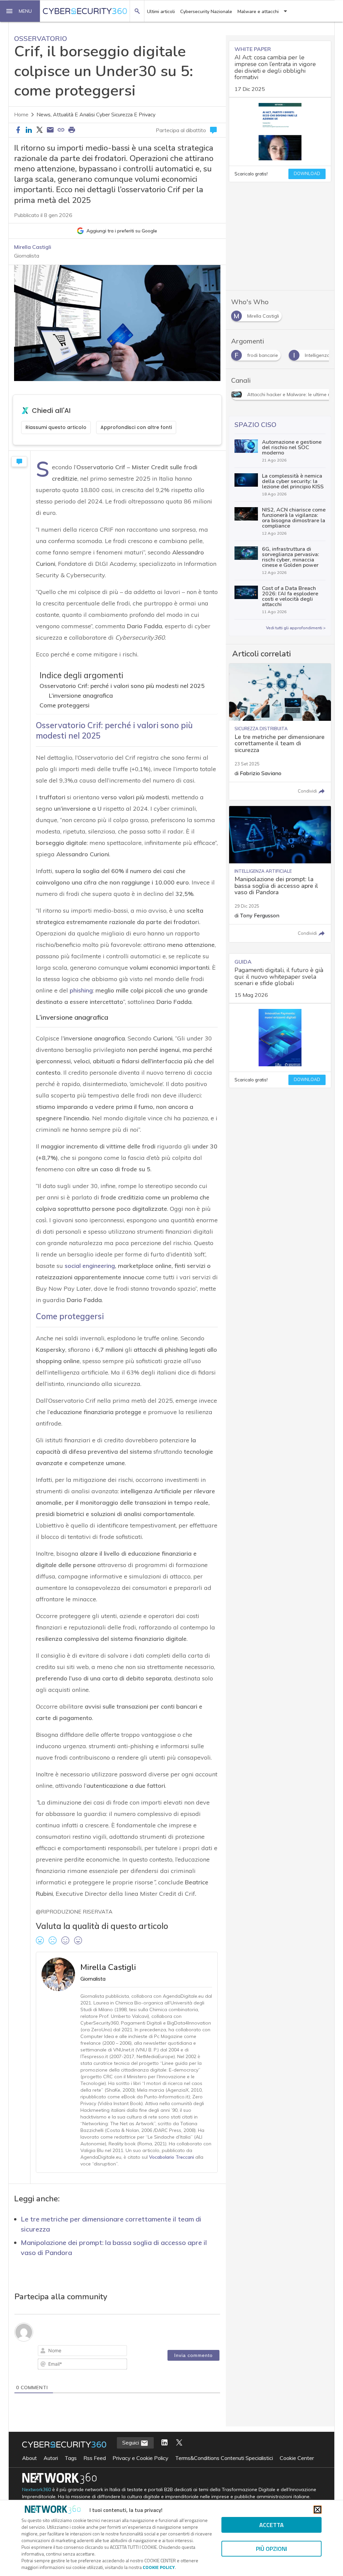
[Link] (120, 2352)
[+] (138, 2351)
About (29, 2473)
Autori (51, 2473)
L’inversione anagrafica (81, 695)
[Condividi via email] (50, 130)
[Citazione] (101, 2352)
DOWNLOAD (307, 174)
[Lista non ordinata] (92, 2352)
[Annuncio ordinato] (82, 2352)
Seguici (131, 2458)
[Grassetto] (45, 2352)
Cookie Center (297, 2473)
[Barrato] (73, 2352)
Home (21, 115)
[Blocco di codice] (111, 2352)
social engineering (90, 1266)
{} (129, 2351)
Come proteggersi (64, 705)
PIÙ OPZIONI (271, 2549)
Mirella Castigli (33, 247)
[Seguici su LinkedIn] (164, 2458)
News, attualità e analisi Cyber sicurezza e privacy (96, 115)
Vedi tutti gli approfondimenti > (296, 628)
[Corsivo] (54, 2352)
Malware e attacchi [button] (258, 12)
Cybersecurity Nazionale (206, 12)
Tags (71, 2473)
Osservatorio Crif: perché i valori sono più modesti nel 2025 (122, 686)
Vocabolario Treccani (171, 2157)
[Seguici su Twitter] (179, 2458)
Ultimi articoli (161, 12)
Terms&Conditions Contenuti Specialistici (224, 2473)
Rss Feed (95, 2473)
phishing (81, 990)
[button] (20, 11)
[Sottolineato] (64, 2352)
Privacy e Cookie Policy (141, 2473)
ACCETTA (271, 2525)
